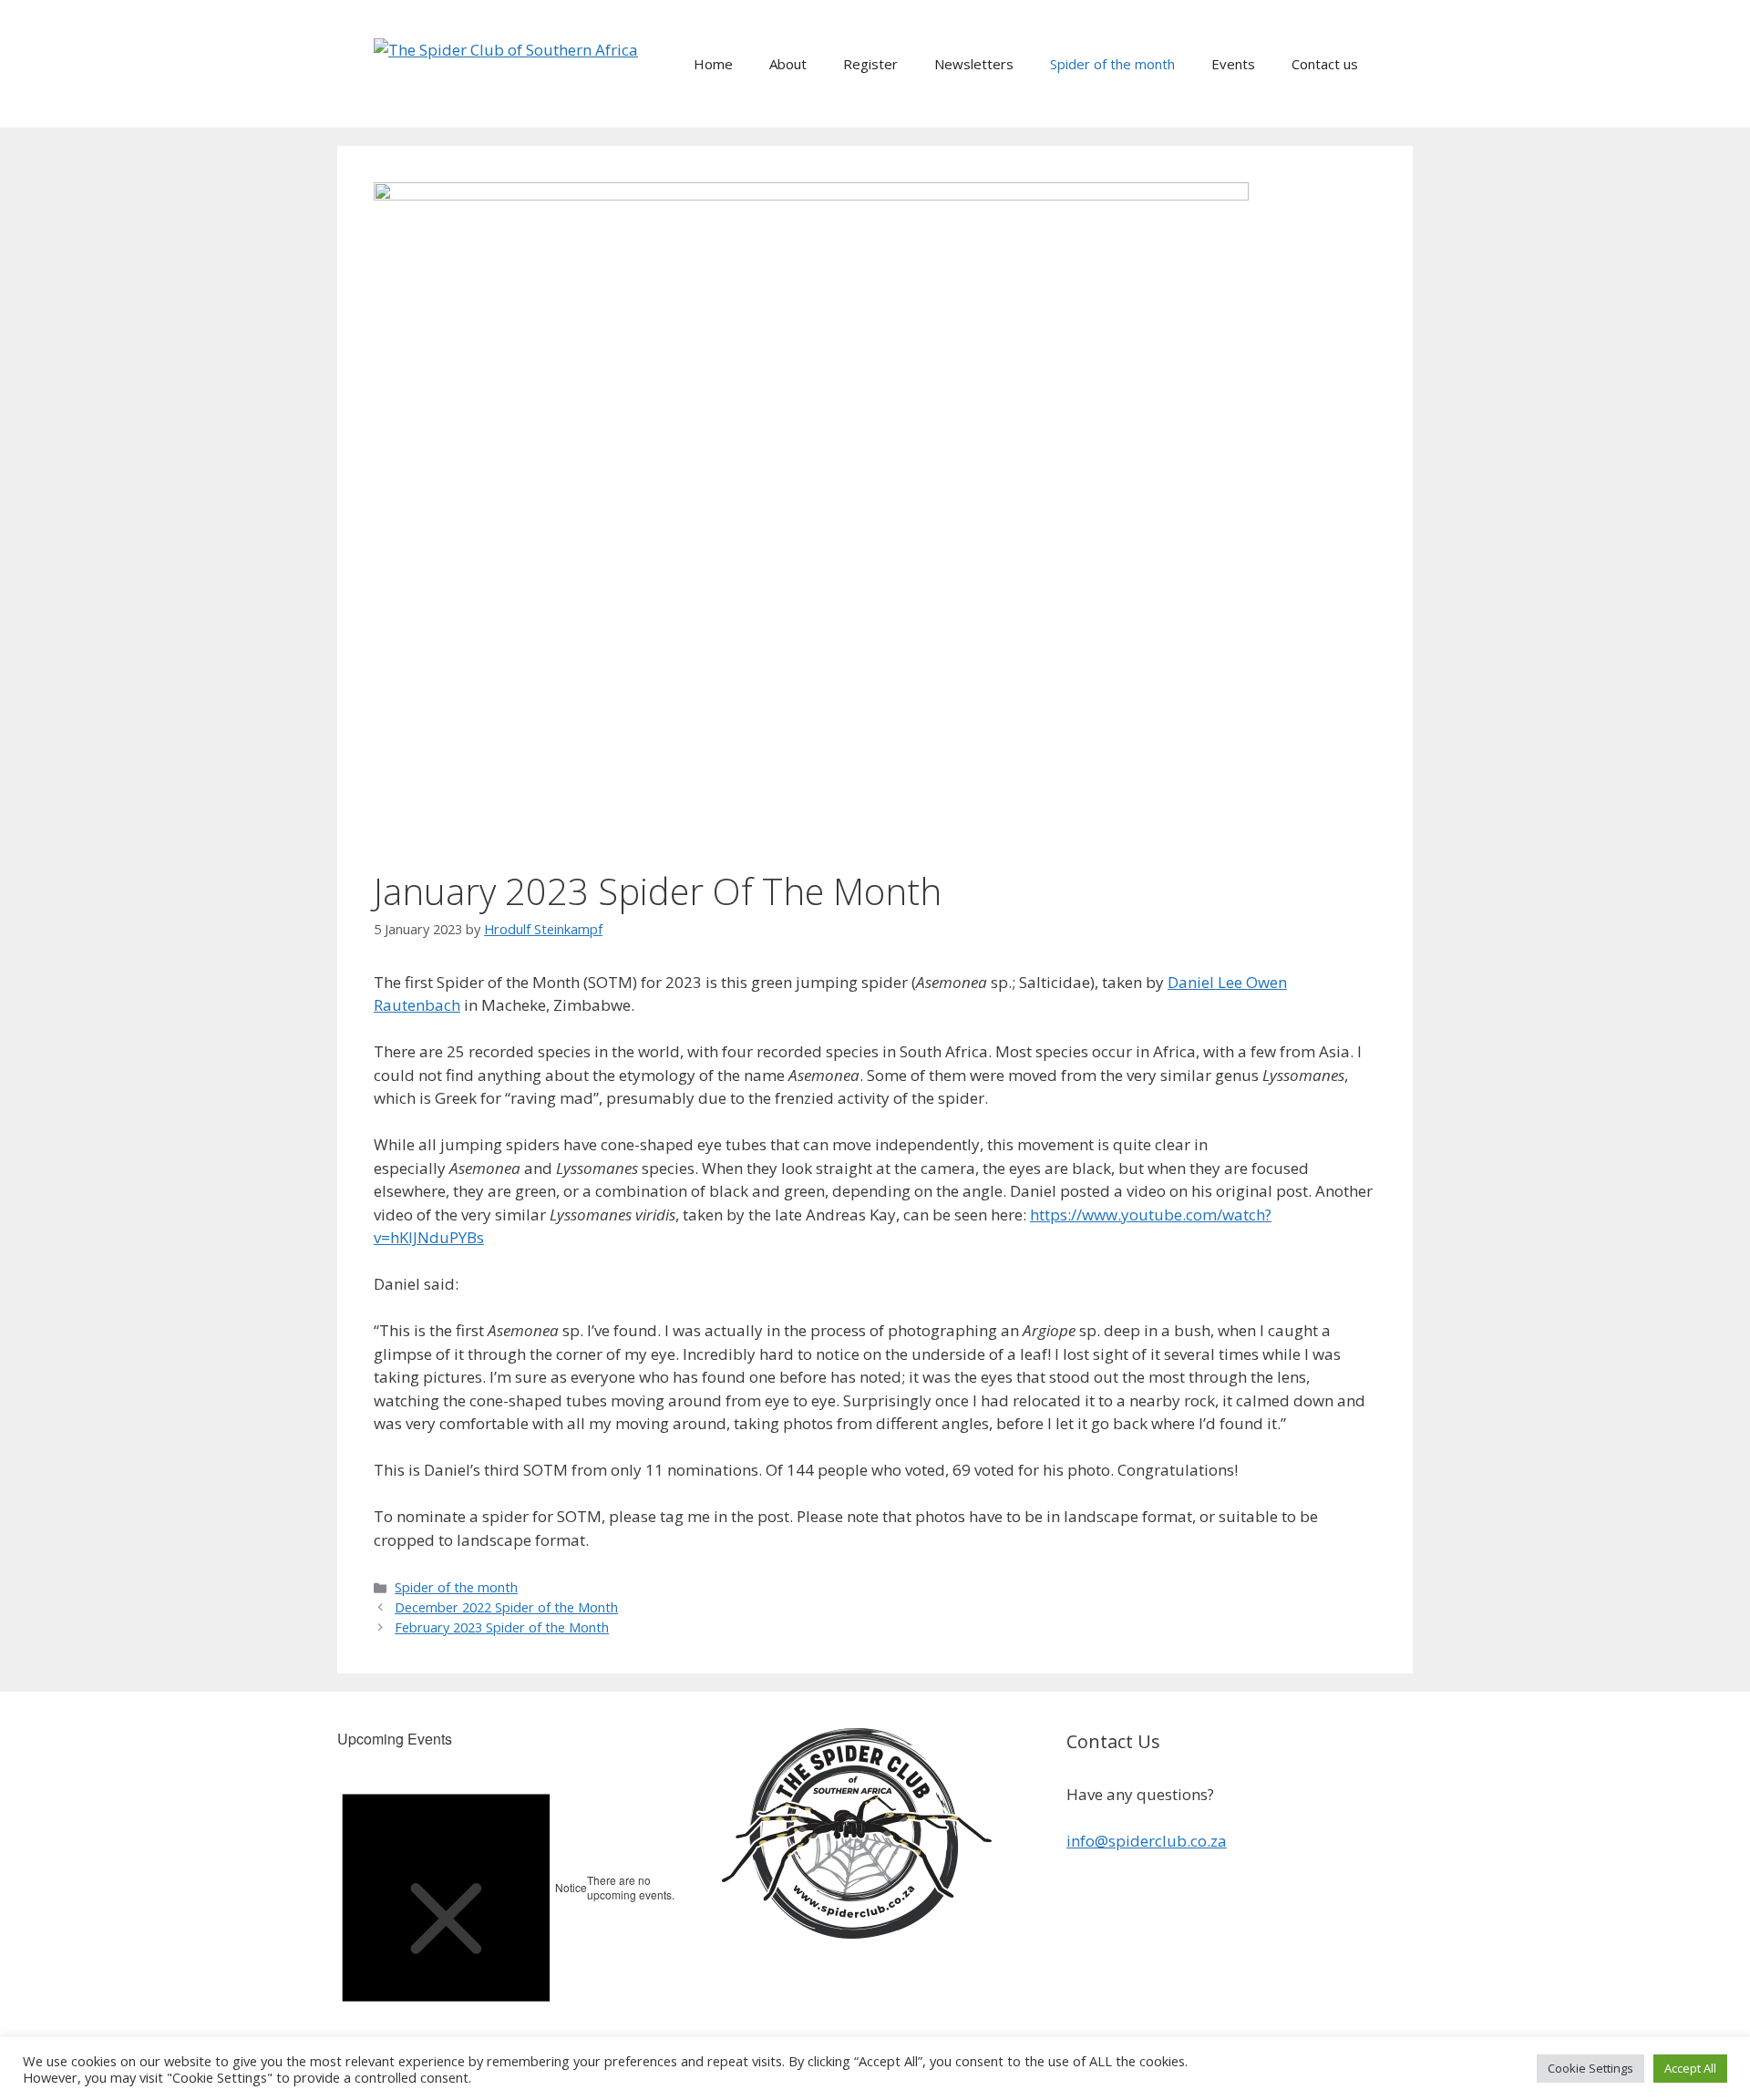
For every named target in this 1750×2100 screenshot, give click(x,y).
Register (870, 64)
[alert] (510, 1888)
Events (1233, 64)
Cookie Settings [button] (1590, 2068)
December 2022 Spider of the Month (506, 1607)
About (788, 64)
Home (713, 64)
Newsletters (974, 64)
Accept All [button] (1690, 2068)
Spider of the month (1112, 64)
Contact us (1325, 64)
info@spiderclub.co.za (1147, 1841)
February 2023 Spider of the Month (502, 1627)
